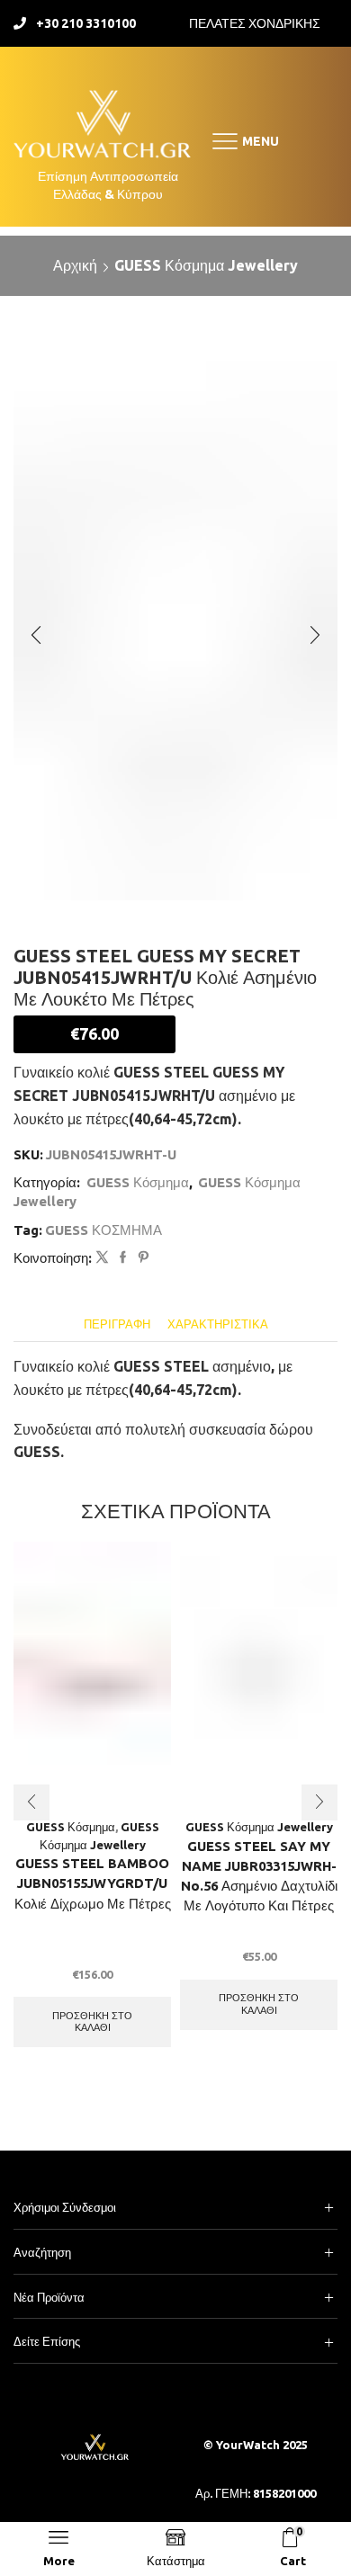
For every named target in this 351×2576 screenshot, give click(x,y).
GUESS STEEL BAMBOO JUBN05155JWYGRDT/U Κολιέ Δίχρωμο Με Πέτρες (93, 1883)
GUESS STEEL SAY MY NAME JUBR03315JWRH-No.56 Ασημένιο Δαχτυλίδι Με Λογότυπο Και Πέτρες (259, 1876)
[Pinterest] (141, 1257)
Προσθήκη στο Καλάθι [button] (92, 2021)
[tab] (117, 1324)
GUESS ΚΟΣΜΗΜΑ (103, 1230)
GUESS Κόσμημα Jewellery (206, 265)
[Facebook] (123, 1257)
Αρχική (75, 265)
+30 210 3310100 (86, 23)
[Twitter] (102, 1257)
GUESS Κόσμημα (138, 1182)
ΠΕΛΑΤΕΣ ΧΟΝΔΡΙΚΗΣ (255, 23)
